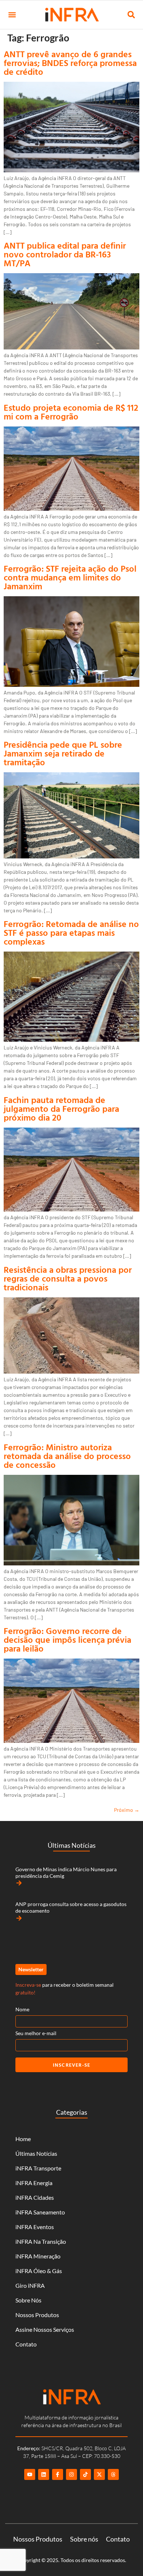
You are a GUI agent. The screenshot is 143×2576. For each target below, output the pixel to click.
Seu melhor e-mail (36, 2033)
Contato (26, 2344)
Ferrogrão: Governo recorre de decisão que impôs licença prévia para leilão (67, 1639)
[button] (12, 15)
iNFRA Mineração (38, 2256)
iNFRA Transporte (38, 2168)
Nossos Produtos (37, 2315)
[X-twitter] (99, 2474)
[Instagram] (71, 2474)
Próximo (127, 1810)
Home (23, 2139)
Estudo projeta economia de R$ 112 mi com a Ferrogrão (71, 412)
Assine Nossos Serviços (45, 2329)
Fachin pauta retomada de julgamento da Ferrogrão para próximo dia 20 (61, 1109)
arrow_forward (19, 1883)
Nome (22, 2009)
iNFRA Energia (34, 2183)
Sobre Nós (28, 2300)
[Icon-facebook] (58, 2474)
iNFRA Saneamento (40, 2212)
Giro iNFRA (30, 2285)
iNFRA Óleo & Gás (39, 2271)
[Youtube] (30, 2474)
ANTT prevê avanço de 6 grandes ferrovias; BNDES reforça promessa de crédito (70, 63)
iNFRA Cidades (35, 2197)
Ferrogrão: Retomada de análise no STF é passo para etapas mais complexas (71, 932)
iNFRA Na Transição (41, 2241)
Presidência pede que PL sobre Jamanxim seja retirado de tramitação (63, 753)
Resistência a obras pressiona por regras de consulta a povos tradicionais (68, 1278)
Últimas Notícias (36, 2153)
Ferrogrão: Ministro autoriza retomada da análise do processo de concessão (67, 1456)
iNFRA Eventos (35, 2227)
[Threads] (113, 2474)
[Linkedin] (44, 2474)
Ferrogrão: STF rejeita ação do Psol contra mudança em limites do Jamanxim (70, 577)
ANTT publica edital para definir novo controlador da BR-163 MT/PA (65, 254)
